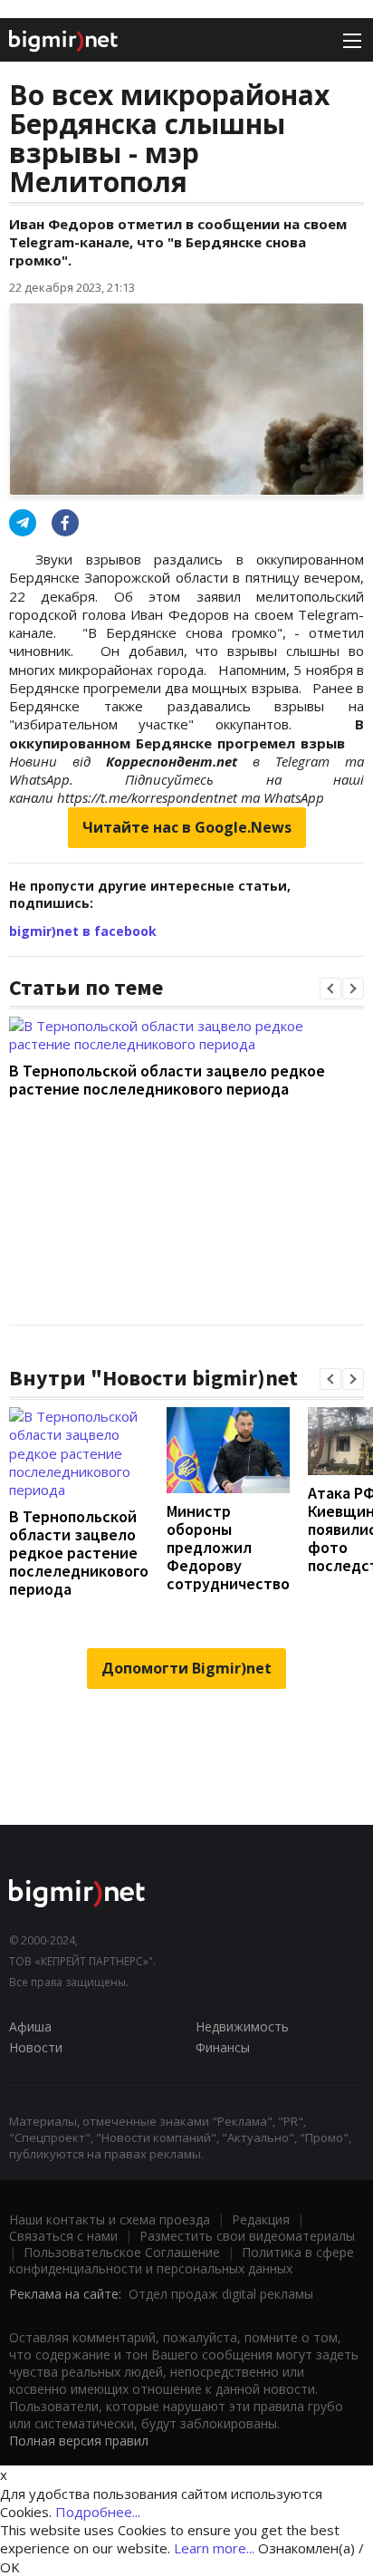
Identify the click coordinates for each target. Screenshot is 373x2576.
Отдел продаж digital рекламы (221, 2294)
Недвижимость (242, 2026)
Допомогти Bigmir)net (186, 1668)
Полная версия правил (79, 2441)
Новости (36, 2047)
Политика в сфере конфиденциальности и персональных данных (182, 2260)
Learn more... (214, 2548)
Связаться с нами (63, 2236)
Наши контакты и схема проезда (110, 2219)
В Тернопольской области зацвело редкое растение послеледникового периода (167, 1080)
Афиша (30, 2026)
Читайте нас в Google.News (187, 827)
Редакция (261, 2219)
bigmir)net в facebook (83, 931)
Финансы (223, 2047)
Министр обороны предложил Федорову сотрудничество (228, 1547)
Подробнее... (98, 2512)
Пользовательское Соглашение (122, 2252)
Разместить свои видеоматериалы (247, 2236)
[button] (330, 989)
